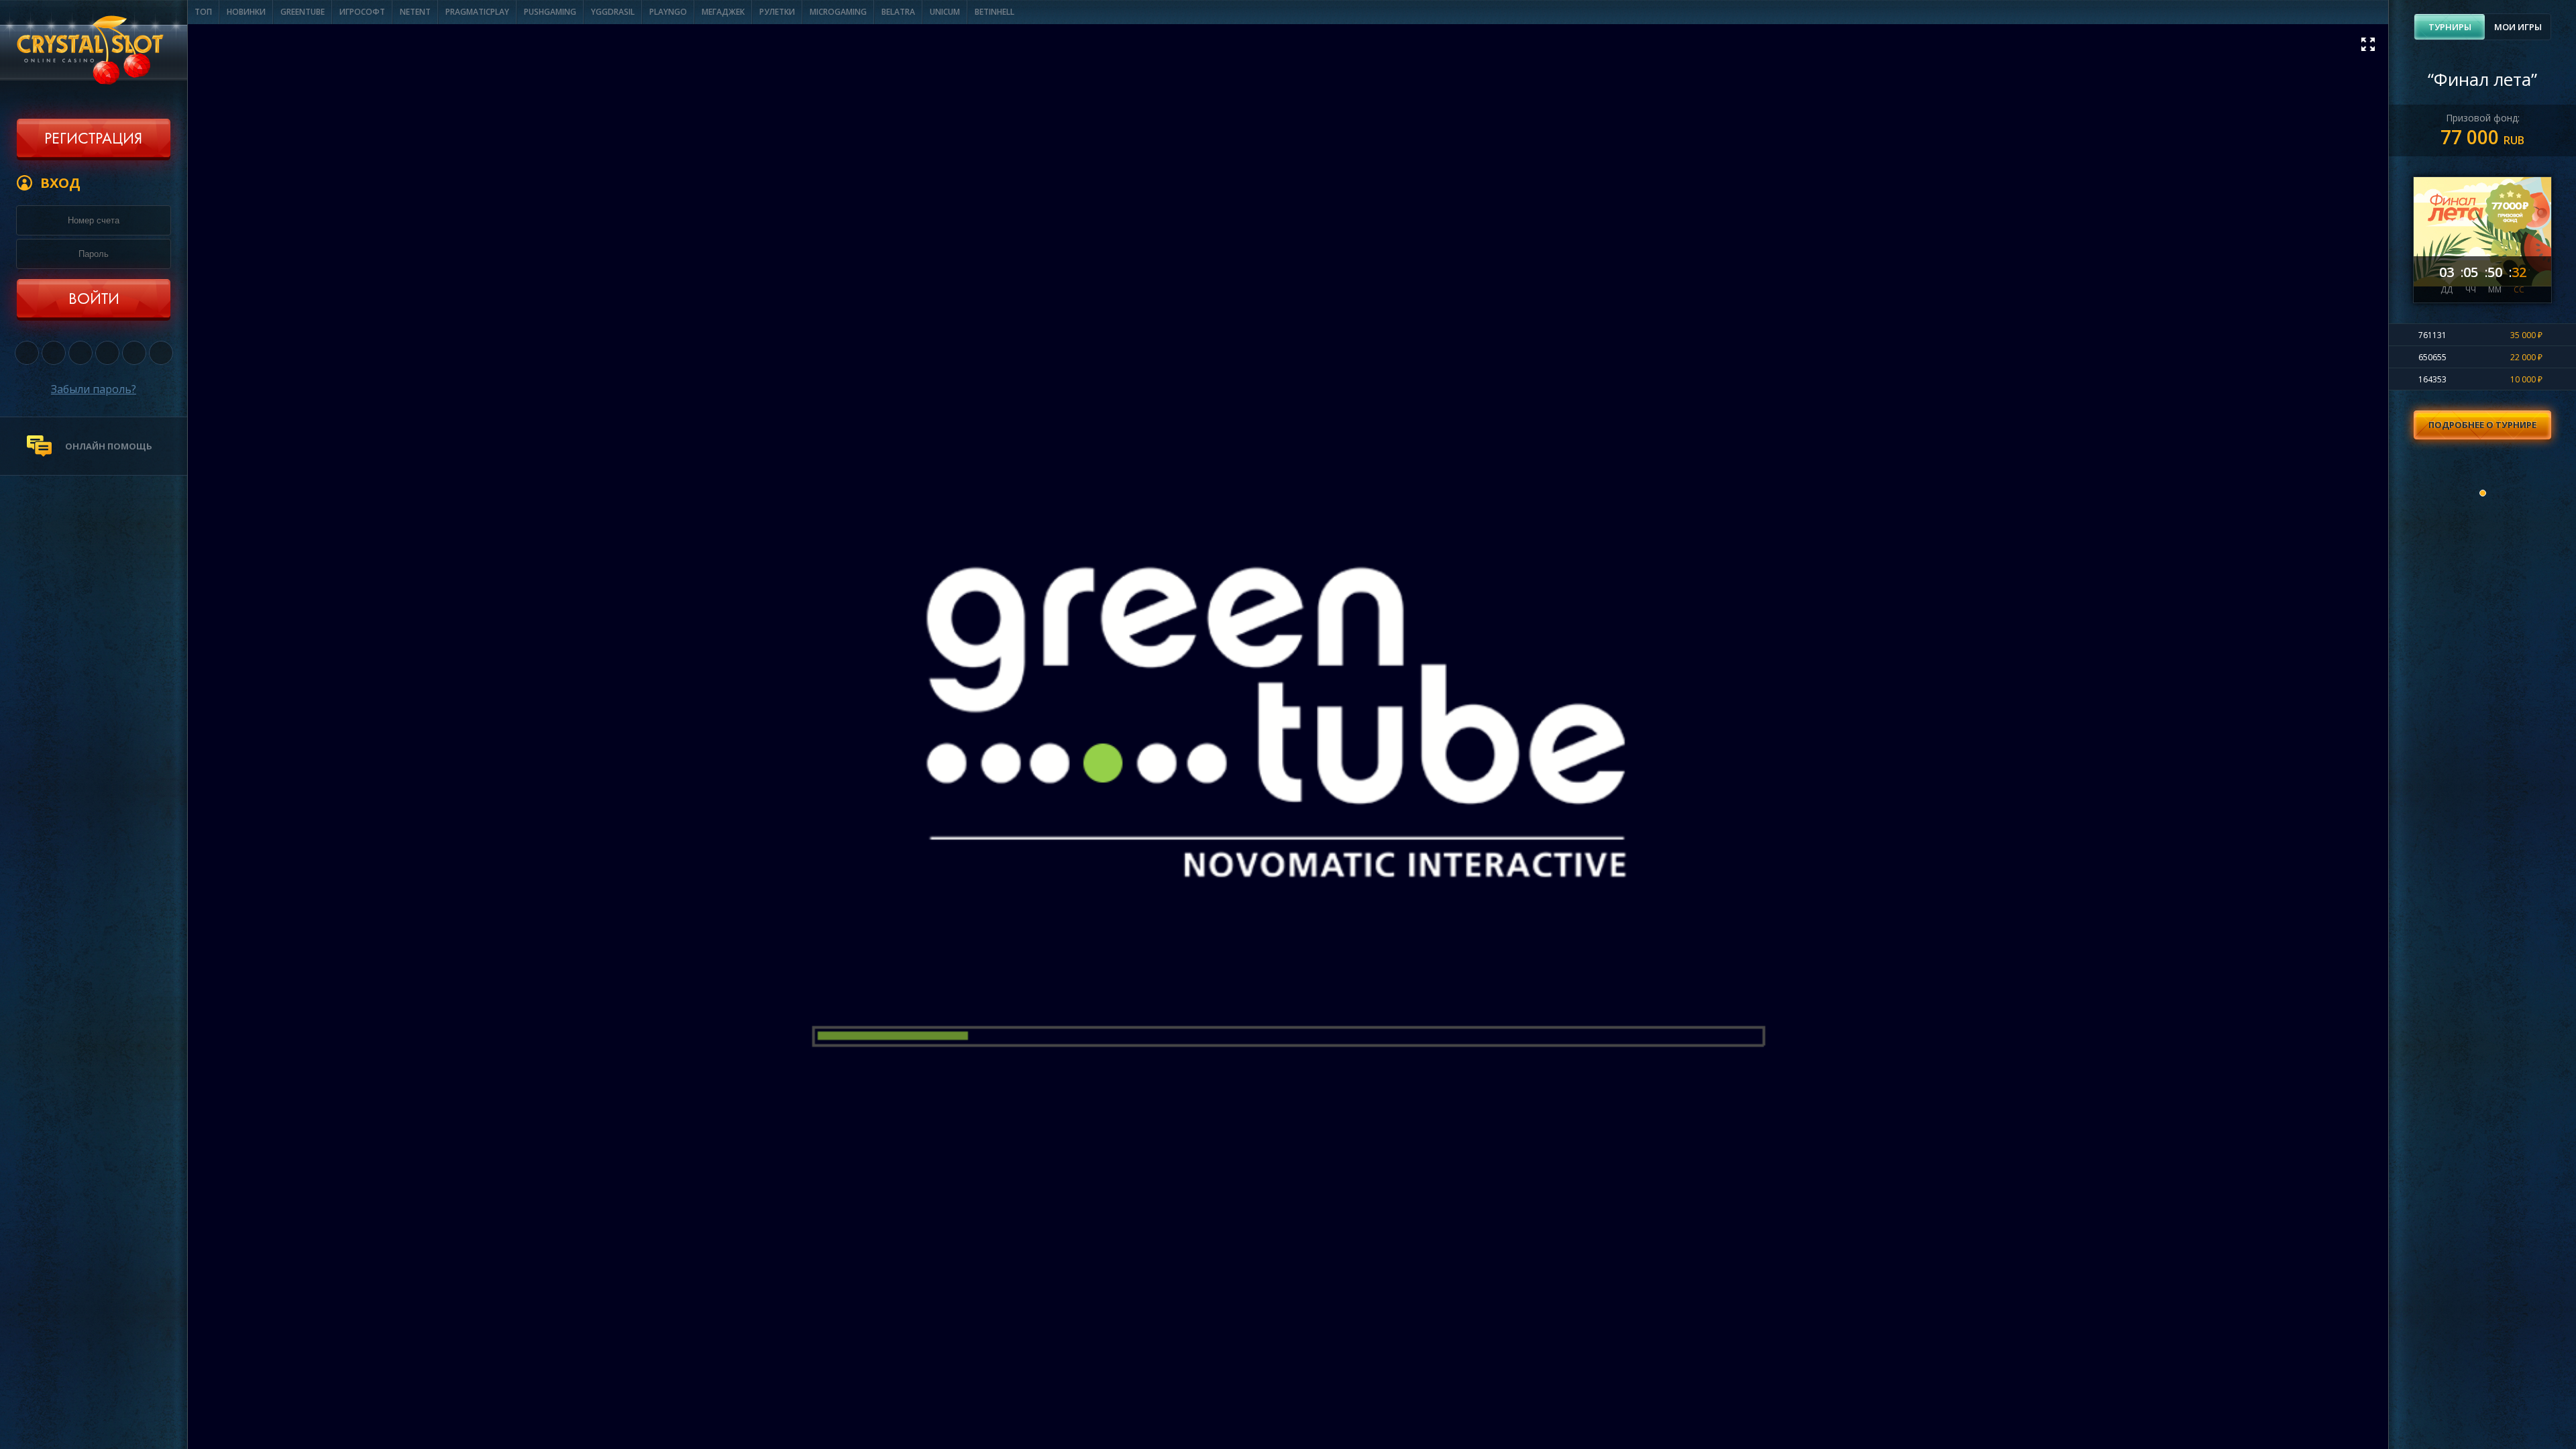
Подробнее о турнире (2482, 425)
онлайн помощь (109, 446)
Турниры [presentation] (2450, 27)
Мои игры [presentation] (2518, 27)
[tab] (2450, 27)
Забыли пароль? (94, 389)
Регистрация (93, 140)
